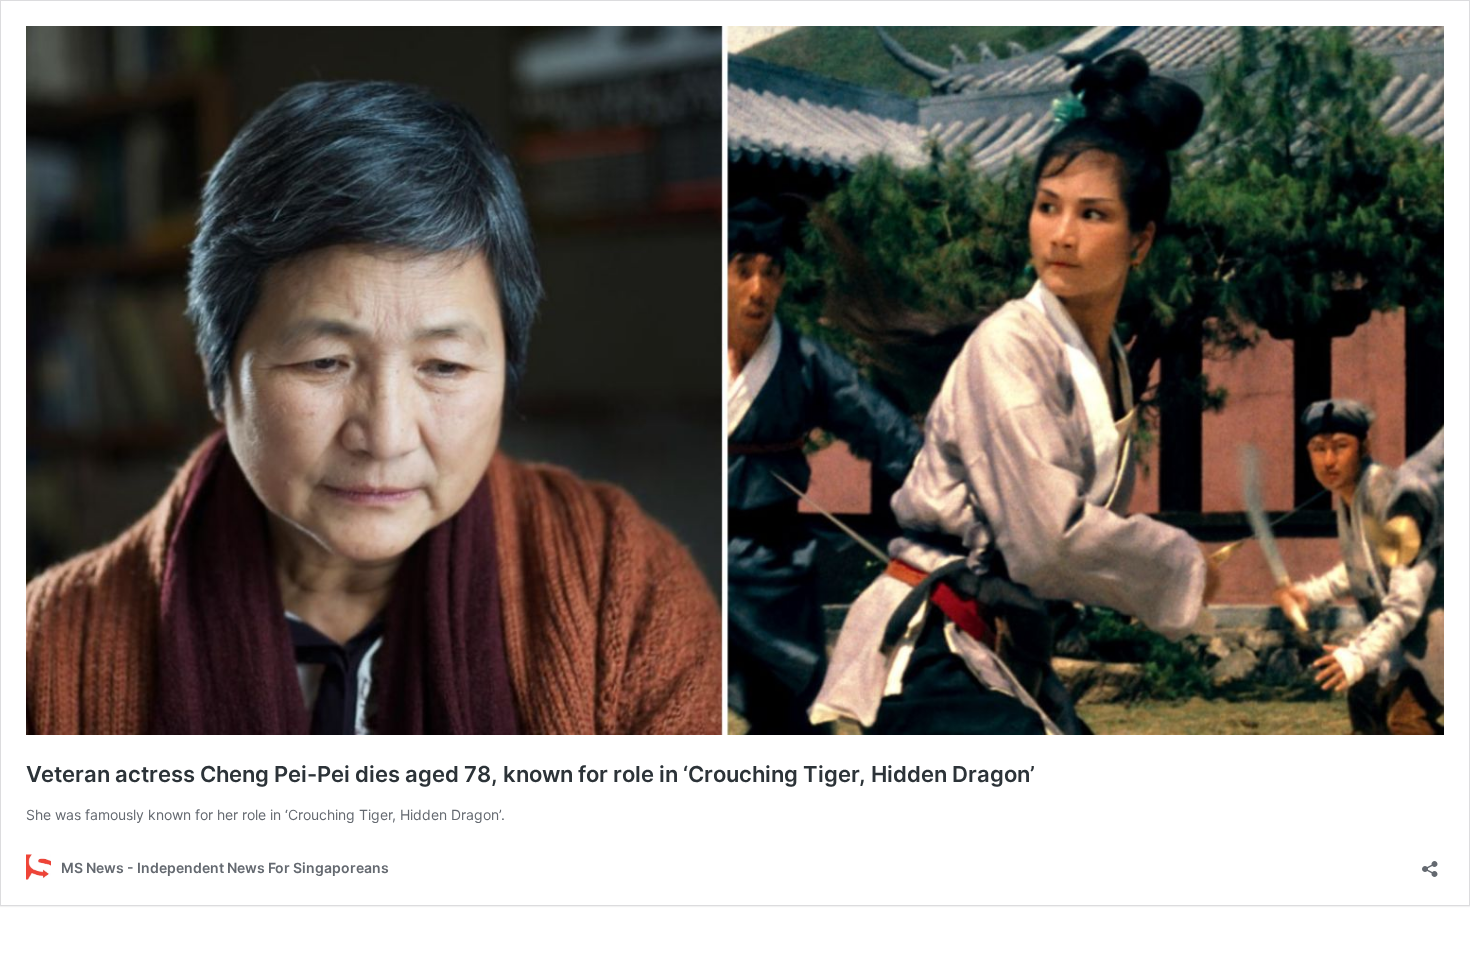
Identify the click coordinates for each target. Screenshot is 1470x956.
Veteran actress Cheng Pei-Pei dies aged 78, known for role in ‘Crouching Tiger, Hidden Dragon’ (530, 774)
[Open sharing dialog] (1430, 862)
